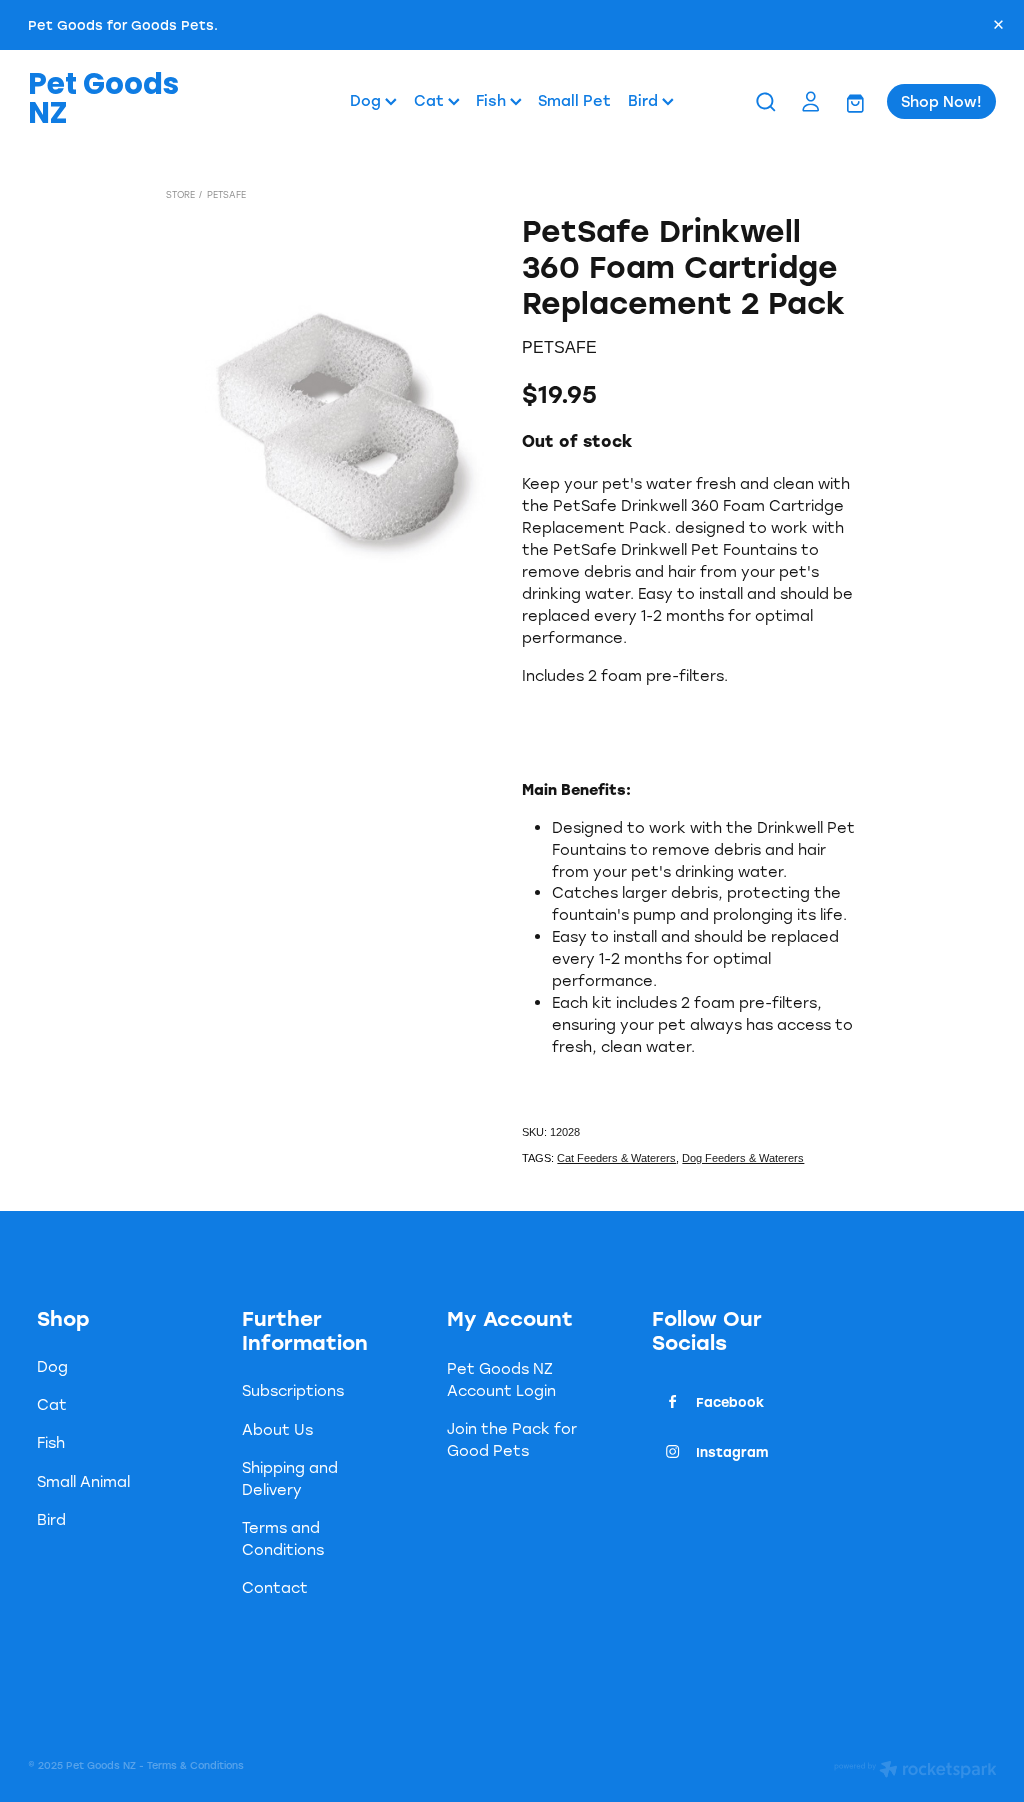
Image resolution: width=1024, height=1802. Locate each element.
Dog (367, 100)
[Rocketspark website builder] (915, 1771)
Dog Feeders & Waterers (743, 1158)
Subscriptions (293, 1390)
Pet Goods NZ (103, 102)
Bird (645, 100)
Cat (431, 100)
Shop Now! (941, 101)
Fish (493, 100)
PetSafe (226, 194)
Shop (63, 1317)
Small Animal (83, 1481)
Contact (275, 1587)
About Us (277, 1429)
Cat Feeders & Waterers (616, 1158)
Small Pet (574, 100)
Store (180, 194)
